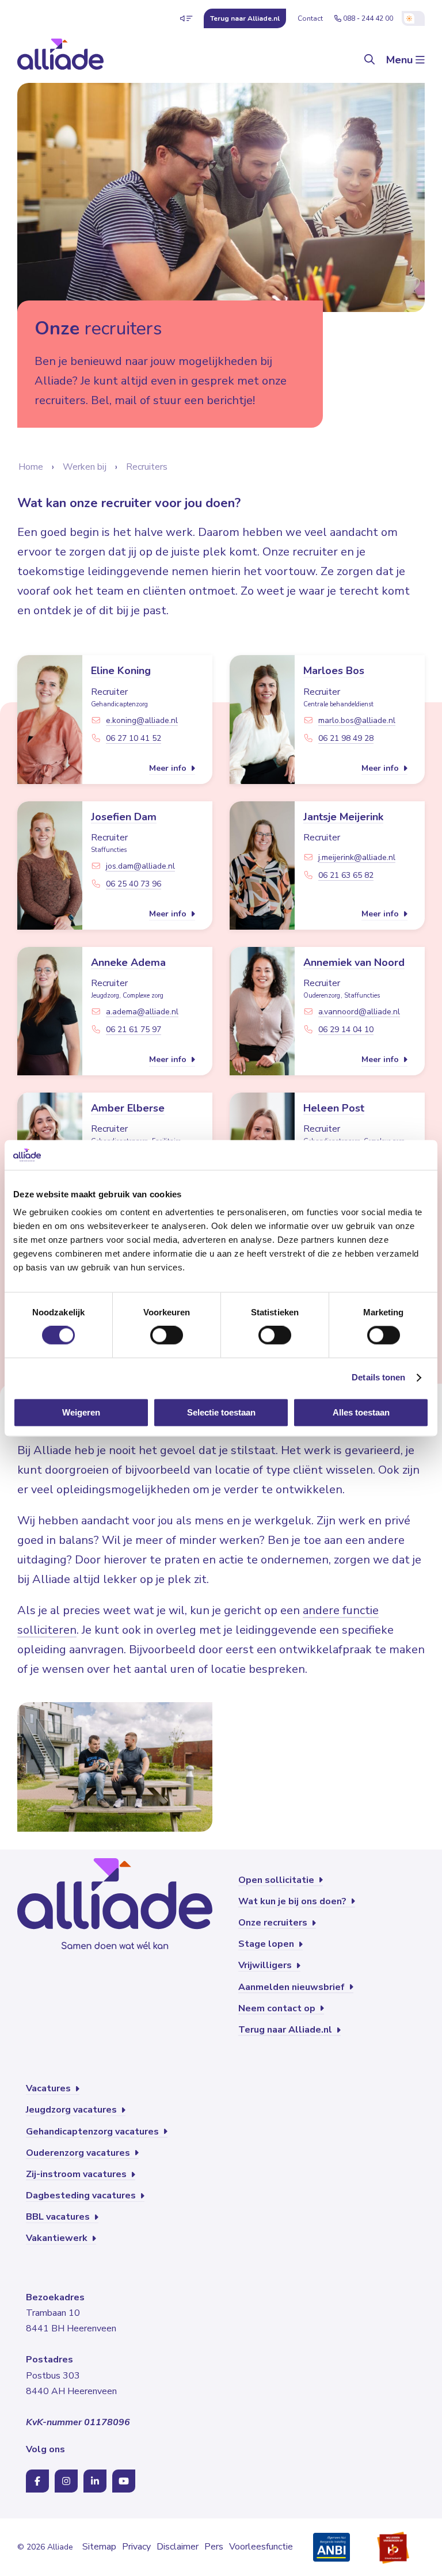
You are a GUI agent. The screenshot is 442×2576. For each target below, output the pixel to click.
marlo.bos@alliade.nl (357, 720)
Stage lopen (267, 1944)
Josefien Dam (124, 817)
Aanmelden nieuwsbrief (293, 1987)
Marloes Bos (334, 671)
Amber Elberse (128, 1108)
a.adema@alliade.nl (142, 1012)
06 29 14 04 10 (346, 1030)
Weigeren (81, 1412)
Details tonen (378, 1378)
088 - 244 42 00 (368, 18)
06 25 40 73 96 (134, 884)
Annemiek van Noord (354, 962)
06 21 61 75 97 (134, 1030)
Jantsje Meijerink (343, 817)
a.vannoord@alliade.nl (359, 1012)
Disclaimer (178, 2547)
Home (31, 467)
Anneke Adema (128, 962)
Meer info (169, 768)
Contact (310, 18)
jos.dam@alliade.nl (140, 866)
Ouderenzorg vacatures (79, 2153)
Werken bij (85, 467)
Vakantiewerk (58, 2238)
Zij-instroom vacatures (77, 2174)
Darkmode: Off (413, 18)
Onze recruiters (274, 1923)
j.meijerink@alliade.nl (357, 857)
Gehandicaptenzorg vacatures (94, 2132)
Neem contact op (278, 2008)
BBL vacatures (59, 2217)
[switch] (167, 1335)
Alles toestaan (361, 1412)
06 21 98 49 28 (346, 738)
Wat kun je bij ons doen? (294, 1901)
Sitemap (99, 2547)
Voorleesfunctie (261, 2547)
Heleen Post (334, 1108)
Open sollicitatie (277, 1880)
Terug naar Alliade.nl (286, 2030)
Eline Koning (121, 671)
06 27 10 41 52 (134, 738)
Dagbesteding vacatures (82, 2196)
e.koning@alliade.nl (142, 720)
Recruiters (147, 467)
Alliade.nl (245, 18)
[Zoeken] (369, 60)
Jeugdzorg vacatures (73, 2110)
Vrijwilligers (266, 1965)
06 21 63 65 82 (346, 875)
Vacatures (49, 2088)
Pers (214, 2547)
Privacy (136, 2547)
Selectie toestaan (221, 1412)
